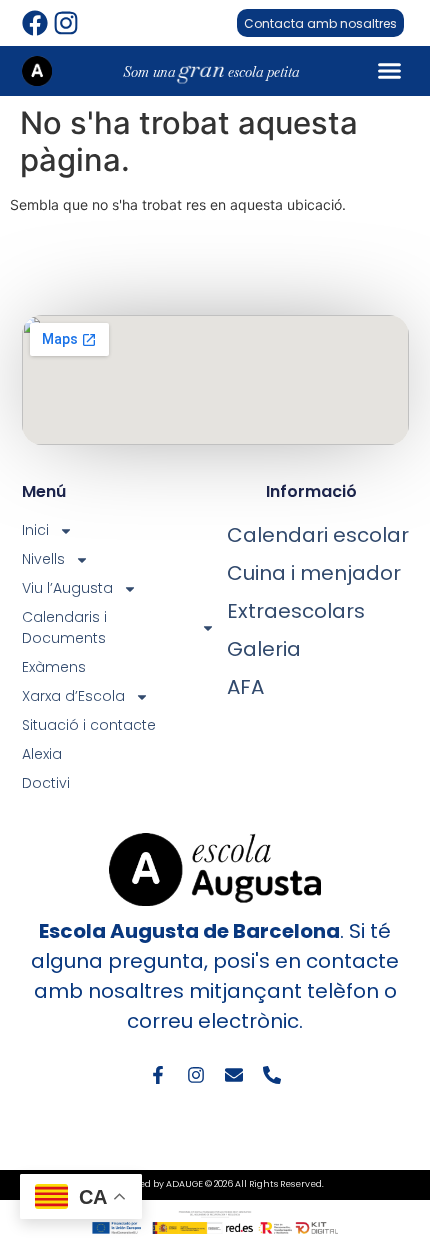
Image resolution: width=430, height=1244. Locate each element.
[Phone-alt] (272, 1075)
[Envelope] (234, 1075)
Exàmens (54, 667)
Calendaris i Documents (64, 627)
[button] (390, 71)
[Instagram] (66, 23)
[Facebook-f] (158, 1075)
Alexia (42, 754)
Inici (35, 530)
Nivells (43, 559)
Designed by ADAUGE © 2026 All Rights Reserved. (215, 1184)
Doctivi (46, 783)
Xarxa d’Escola (73, 696)
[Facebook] (35, 23)
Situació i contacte (89, 725)
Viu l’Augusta (67, 588)
